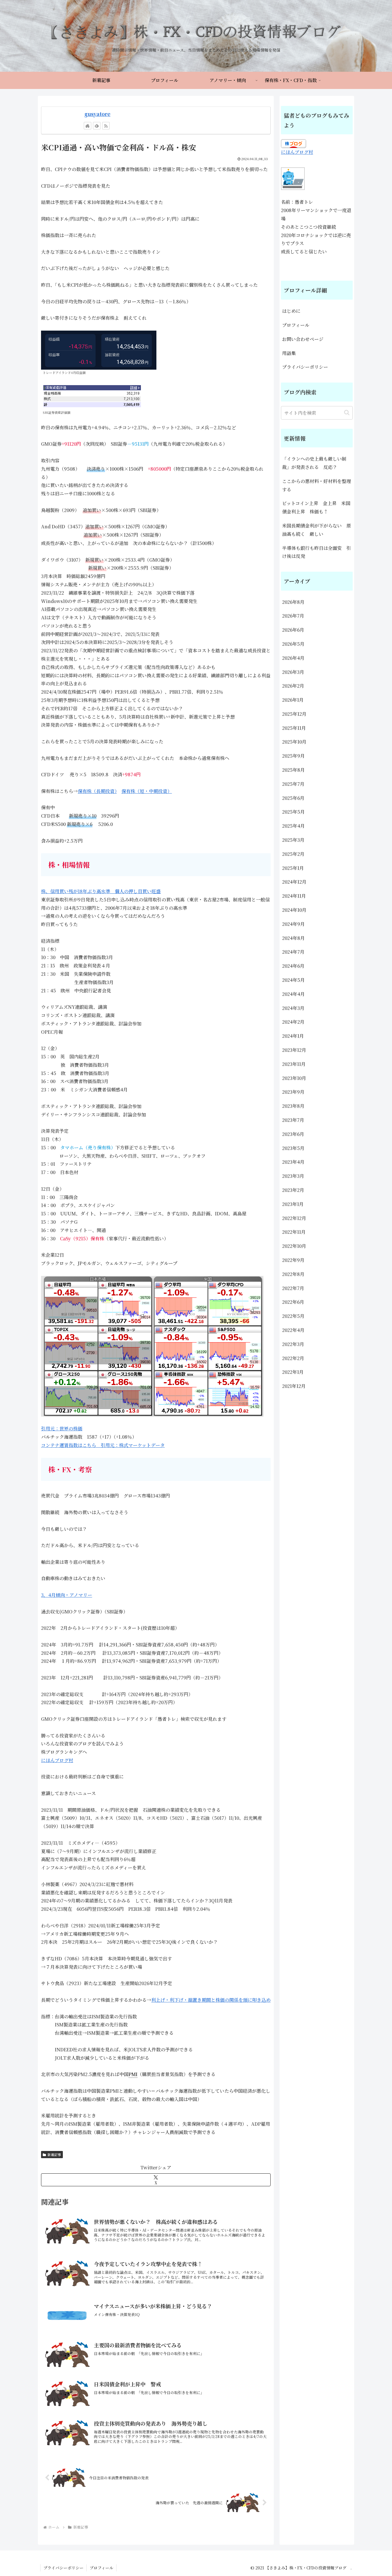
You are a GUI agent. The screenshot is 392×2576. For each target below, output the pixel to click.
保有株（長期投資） (97, 791)
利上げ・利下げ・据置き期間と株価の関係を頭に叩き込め (211, 2000)
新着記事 (54, 2155)
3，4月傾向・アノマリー (67, 1595)
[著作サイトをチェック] (88, 126)
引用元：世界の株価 (62, 1428)
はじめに (291, 311)
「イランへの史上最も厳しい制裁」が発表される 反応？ (314, 463)
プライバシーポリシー (305, 367)
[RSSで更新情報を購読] (106, 126)
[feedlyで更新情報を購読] (97, 126)
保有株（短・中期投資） (147, 791)
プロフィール (296, 325)
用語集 (289, 353)
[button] (347, 413)
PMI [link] (133, 2074)
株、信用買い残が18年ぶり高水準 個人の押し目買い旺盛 (101, 891)
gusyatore (97, 114)
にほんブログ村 (57, 1760)
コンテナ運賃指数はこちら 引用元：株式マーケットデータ (103, 1445)
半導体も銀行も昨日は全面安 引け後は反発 (317, 552)
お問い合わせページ (303, 339)
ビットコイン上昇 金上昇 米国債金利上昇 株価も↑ (316, 507)
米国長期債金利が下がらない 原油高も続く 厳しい (317, 530)
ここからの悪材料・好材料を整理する (317, 485)
